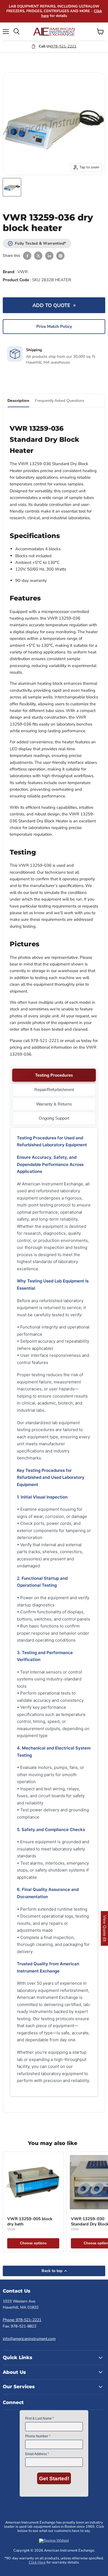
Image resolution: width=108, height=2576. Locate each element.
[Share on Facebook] (27, 256)
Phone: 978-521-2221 (22, 2320)
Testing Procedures (54, 1075)
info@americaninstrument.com (29, 2339)
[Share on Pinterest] (60, 256)
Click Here (37, 2562)
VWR (23, 272)
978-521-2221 (64, 46)
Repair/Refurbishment (54, 1090)
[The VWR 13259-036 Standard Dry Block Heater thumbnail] (12, 187)
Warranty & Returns (54, 1104)
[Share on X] (38, 256)
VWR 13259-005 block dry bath (30, 2222)
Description (18, 400)
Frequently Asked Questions (60, 400)
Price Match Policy (54, 326)
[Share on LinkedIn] (49, 256)
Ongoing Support (54, 1118)
